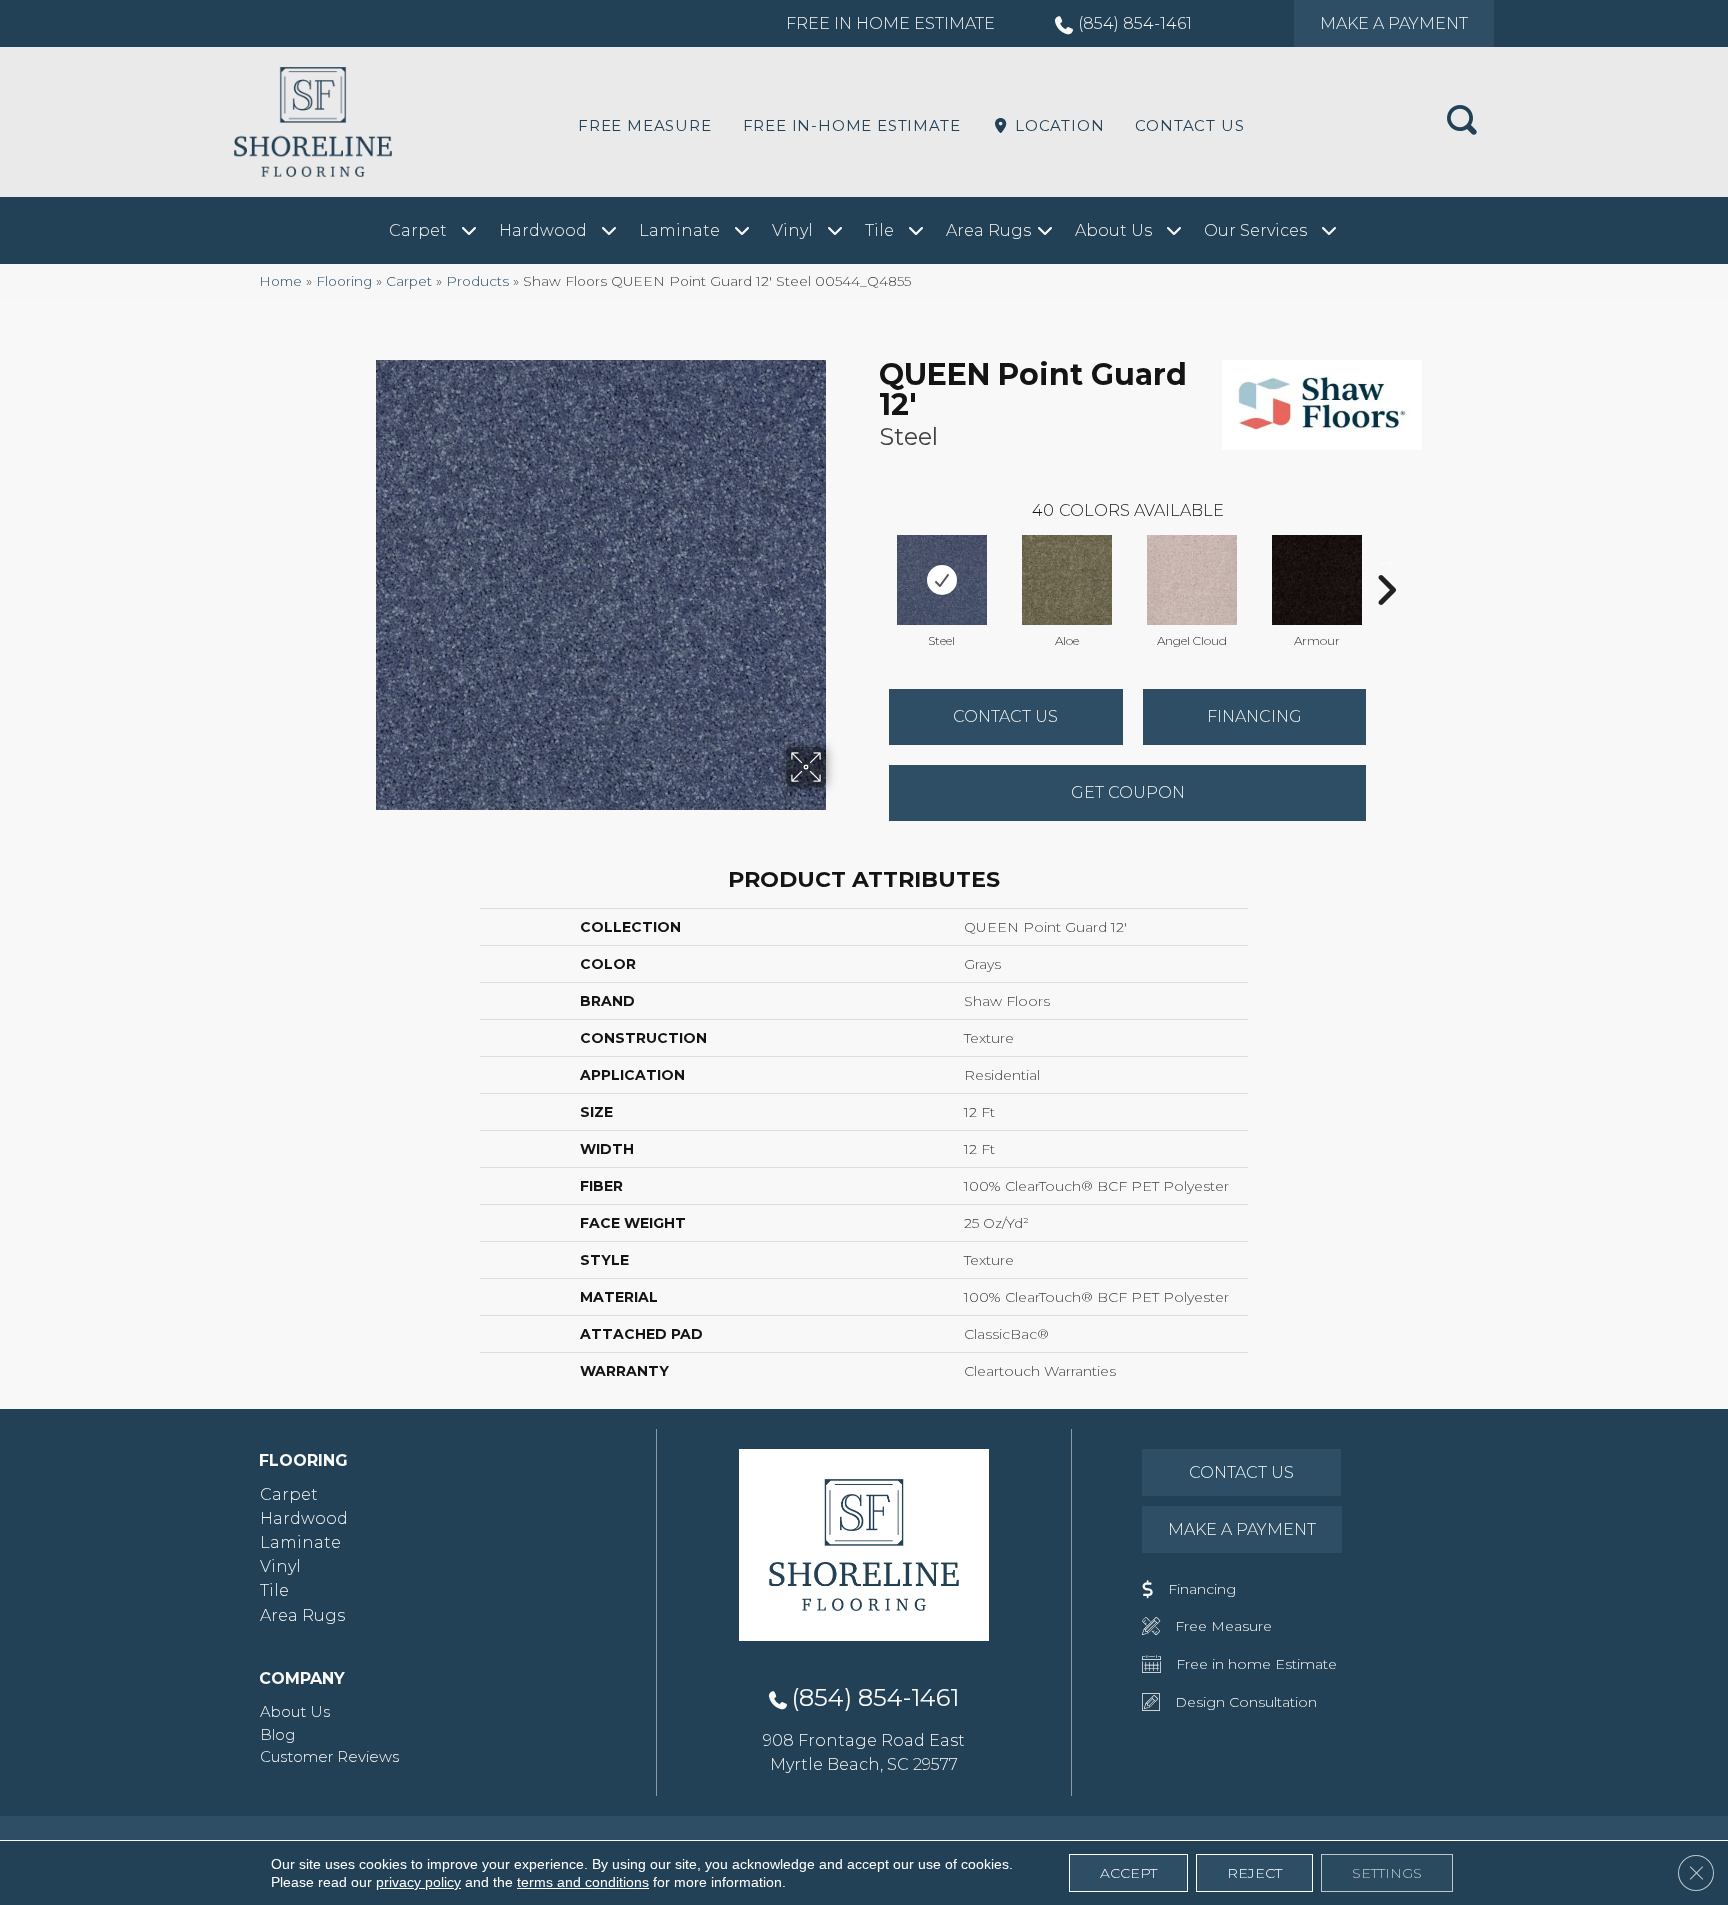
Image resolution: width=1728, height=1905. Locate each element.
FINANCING (1254, 716)
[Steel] (942, 580)
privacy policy (418, 1882)
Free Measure (645, 125)
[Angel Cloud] (1192, 580)
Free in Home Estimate (890, 23)
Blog (277, 1734)
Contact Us (1189, 125)
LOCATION (1057, 125)
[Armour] (1317, 580)
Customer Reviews (329, 1756)
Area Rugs (302, 1615)
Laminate (300, 1542)
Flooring (344, 281)
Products (477, 281)
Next (1386, 560)
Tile (274, 1590)
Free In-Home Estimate (852, 125)
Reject (1254, 1873)
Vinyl (280, 1566)
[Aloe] (1067, 580)
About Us (295, 1711)
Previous (869, 560)
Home (280, 281)
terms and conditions (583, 1882)
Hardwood (304, 1518)
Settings (1387, 1873)
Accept (1128, 1873)
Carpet (409, 281)
